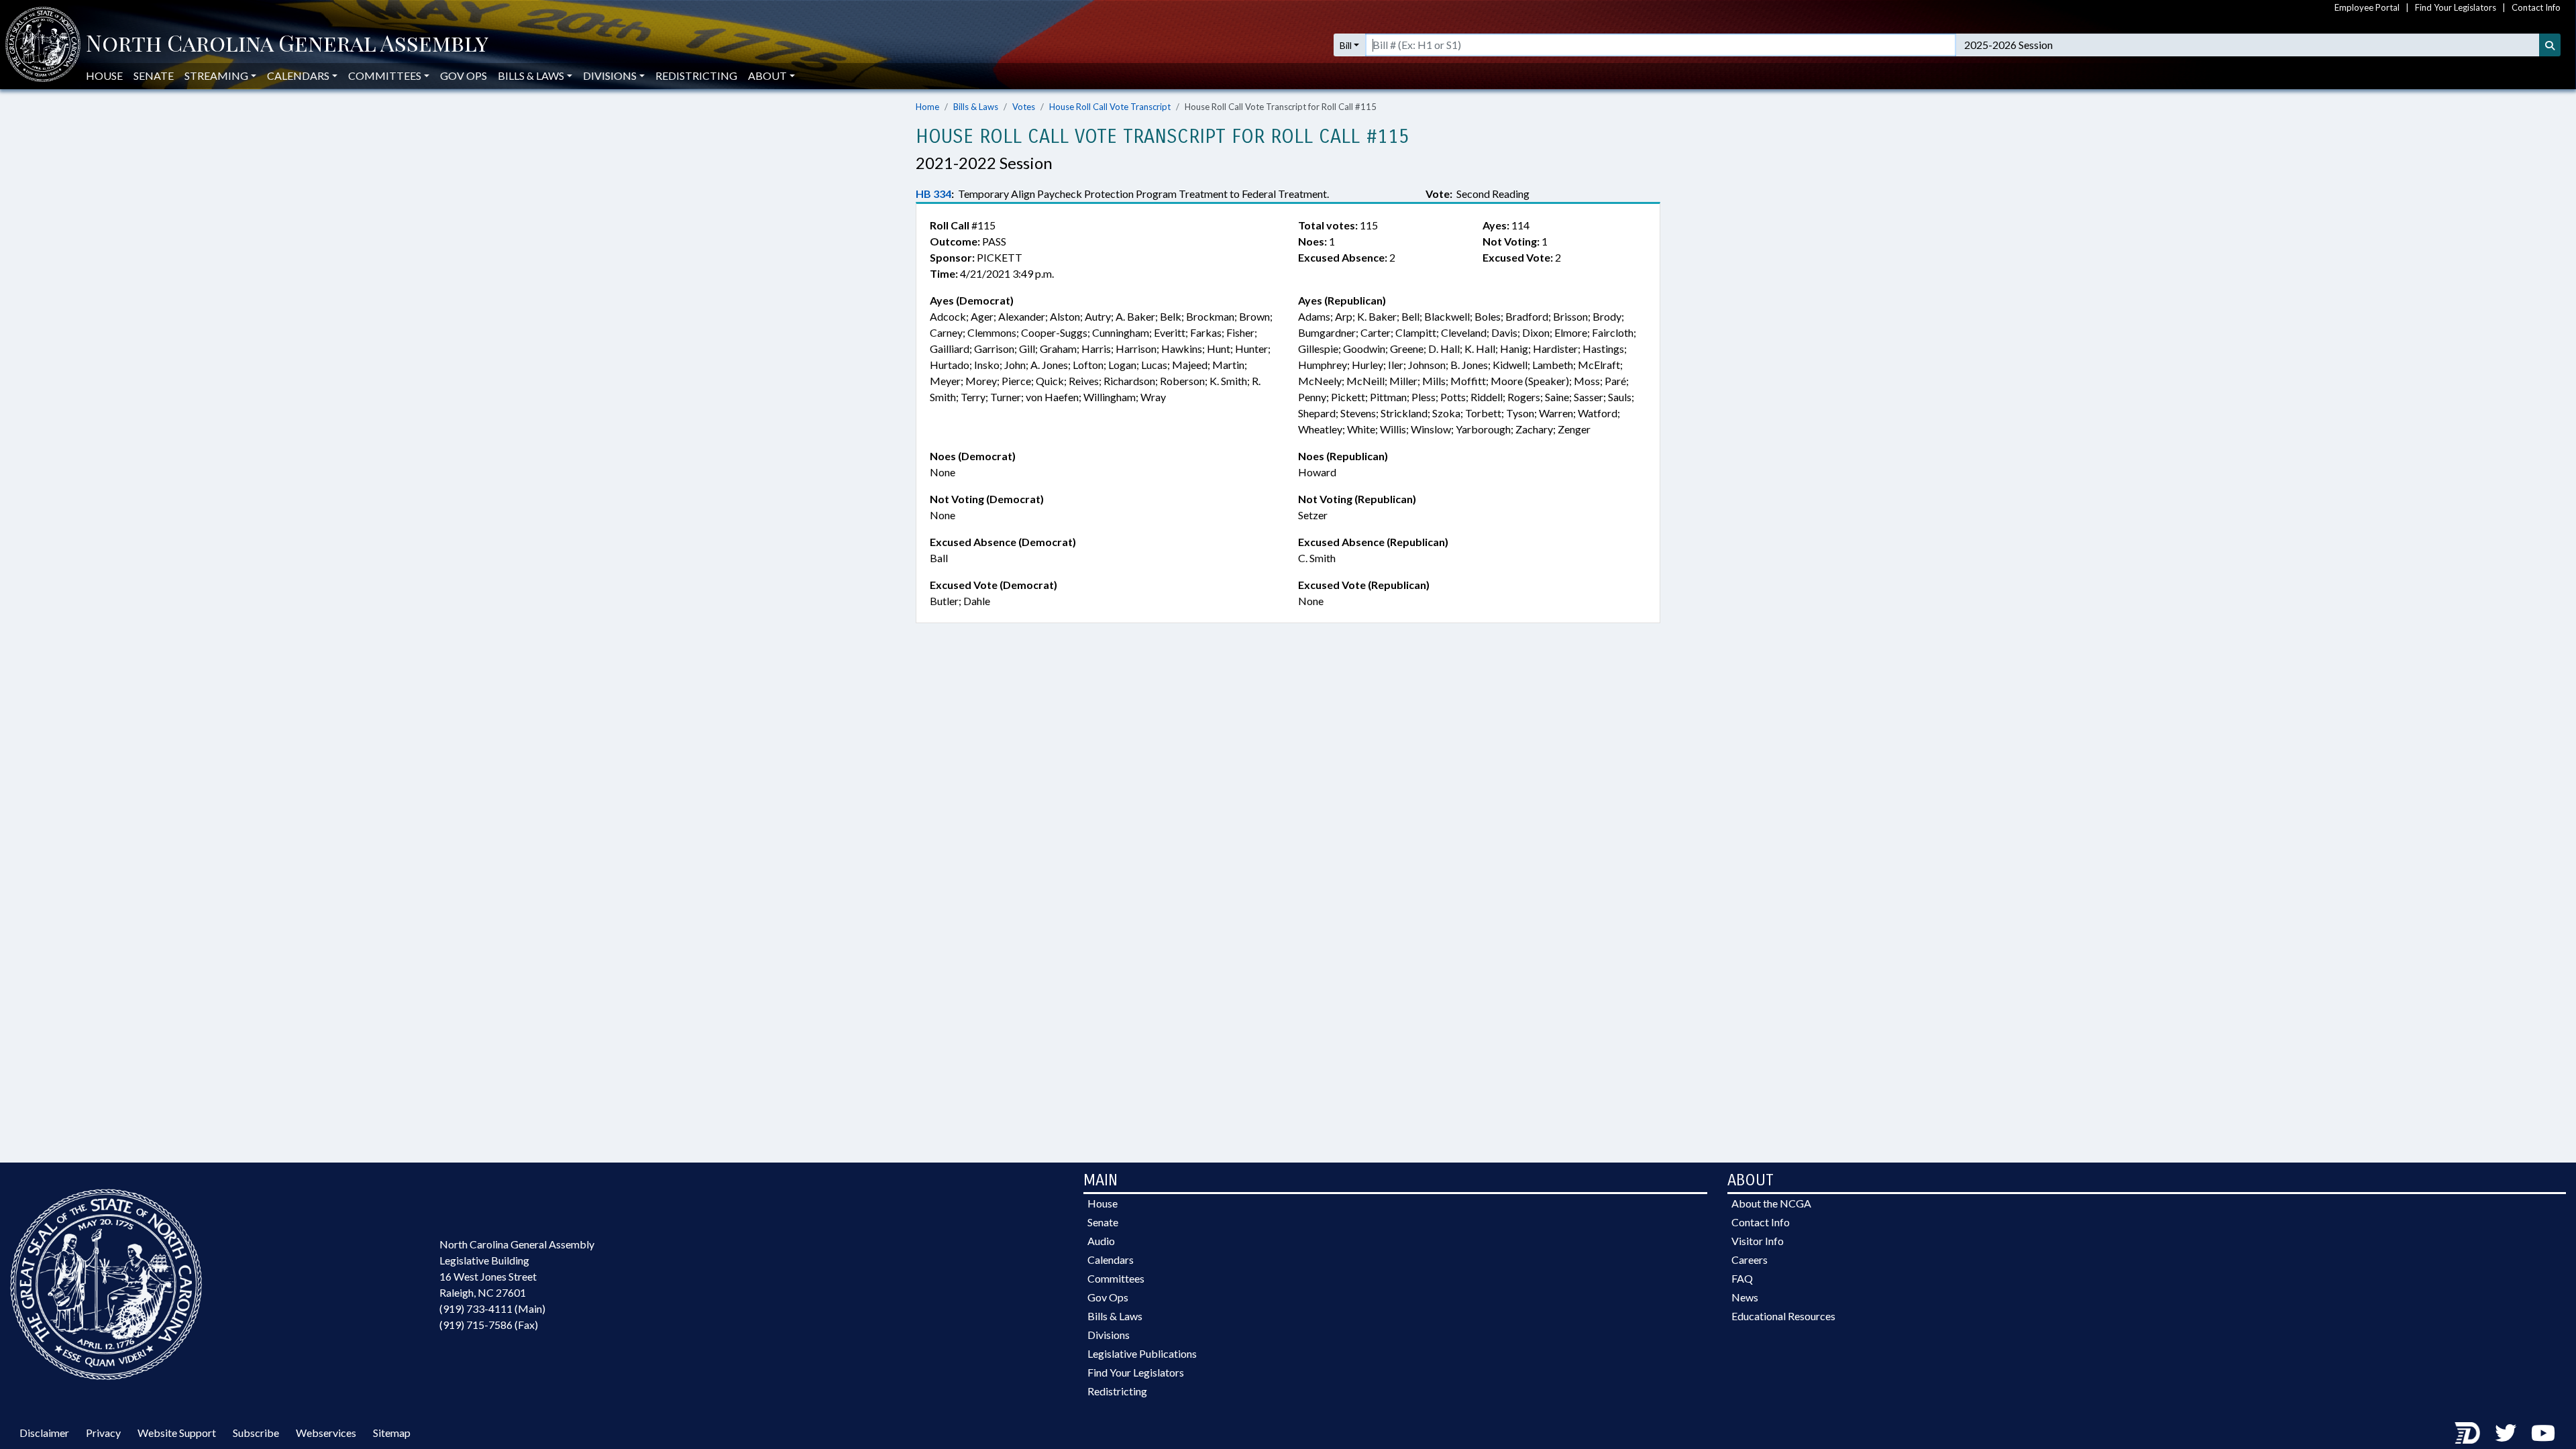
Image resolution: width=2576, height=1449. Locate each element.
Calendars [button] (298, 75)
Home (927, 107)
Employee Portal (2367, 7)
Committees (1116, 1278)
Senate (154, 75)
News (1745, 1297)
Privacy (103, 1433)
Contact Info (2536, 7)
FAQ (1742, 1278)
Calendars (1111, 1259)
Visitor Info (1758, 1241)
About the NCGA (1771, 1203)
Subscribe (256, 1433)
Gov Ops (464, 75)
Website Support (177, 1433)
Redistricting (696, 75)
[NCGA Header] (287, 45)
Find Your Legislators (2456, 7)
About (767, 75)
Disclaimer (44, 1433)
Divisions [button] (610, 75)
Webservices (326, 1433)
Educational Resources (1783, 1316)
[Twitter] (2506, 1433)
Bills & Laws (976, 107)
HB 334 (933, 194)
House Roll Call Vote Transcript (1110, 107)
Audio (1101, 1241)
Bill (1346, 45)
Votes (1024, 107)
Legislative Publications (1142, 1353)
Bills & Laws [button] (531, 75)
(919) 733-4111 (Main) (492, 1308)
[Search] (2550, 45)
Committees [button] (385, 75)
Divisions (1109, 1335)
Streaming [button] (216, 75)
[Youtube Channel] (2543, 1433)
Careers (1750, 1259)
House (104, 75)
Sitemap (392, 1433)
